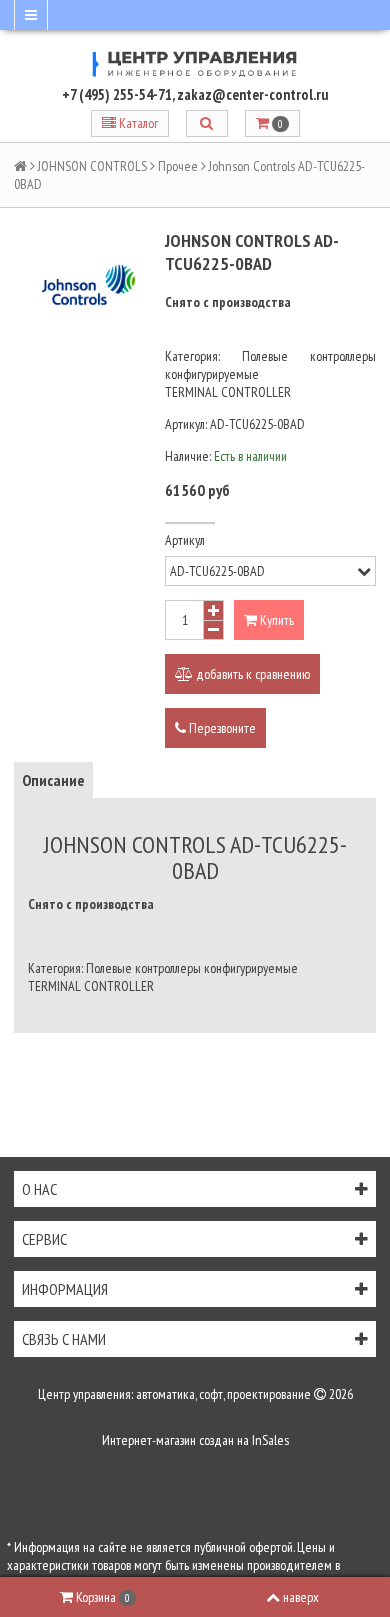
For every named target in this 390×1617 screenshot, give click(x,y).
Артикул (185, 540)
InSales (270, 1440)
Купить (275, 620)
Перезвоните (221, 728)
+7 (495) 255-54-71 (117, 94)
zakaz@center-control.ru (253, 94)
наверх (301, 1597)
